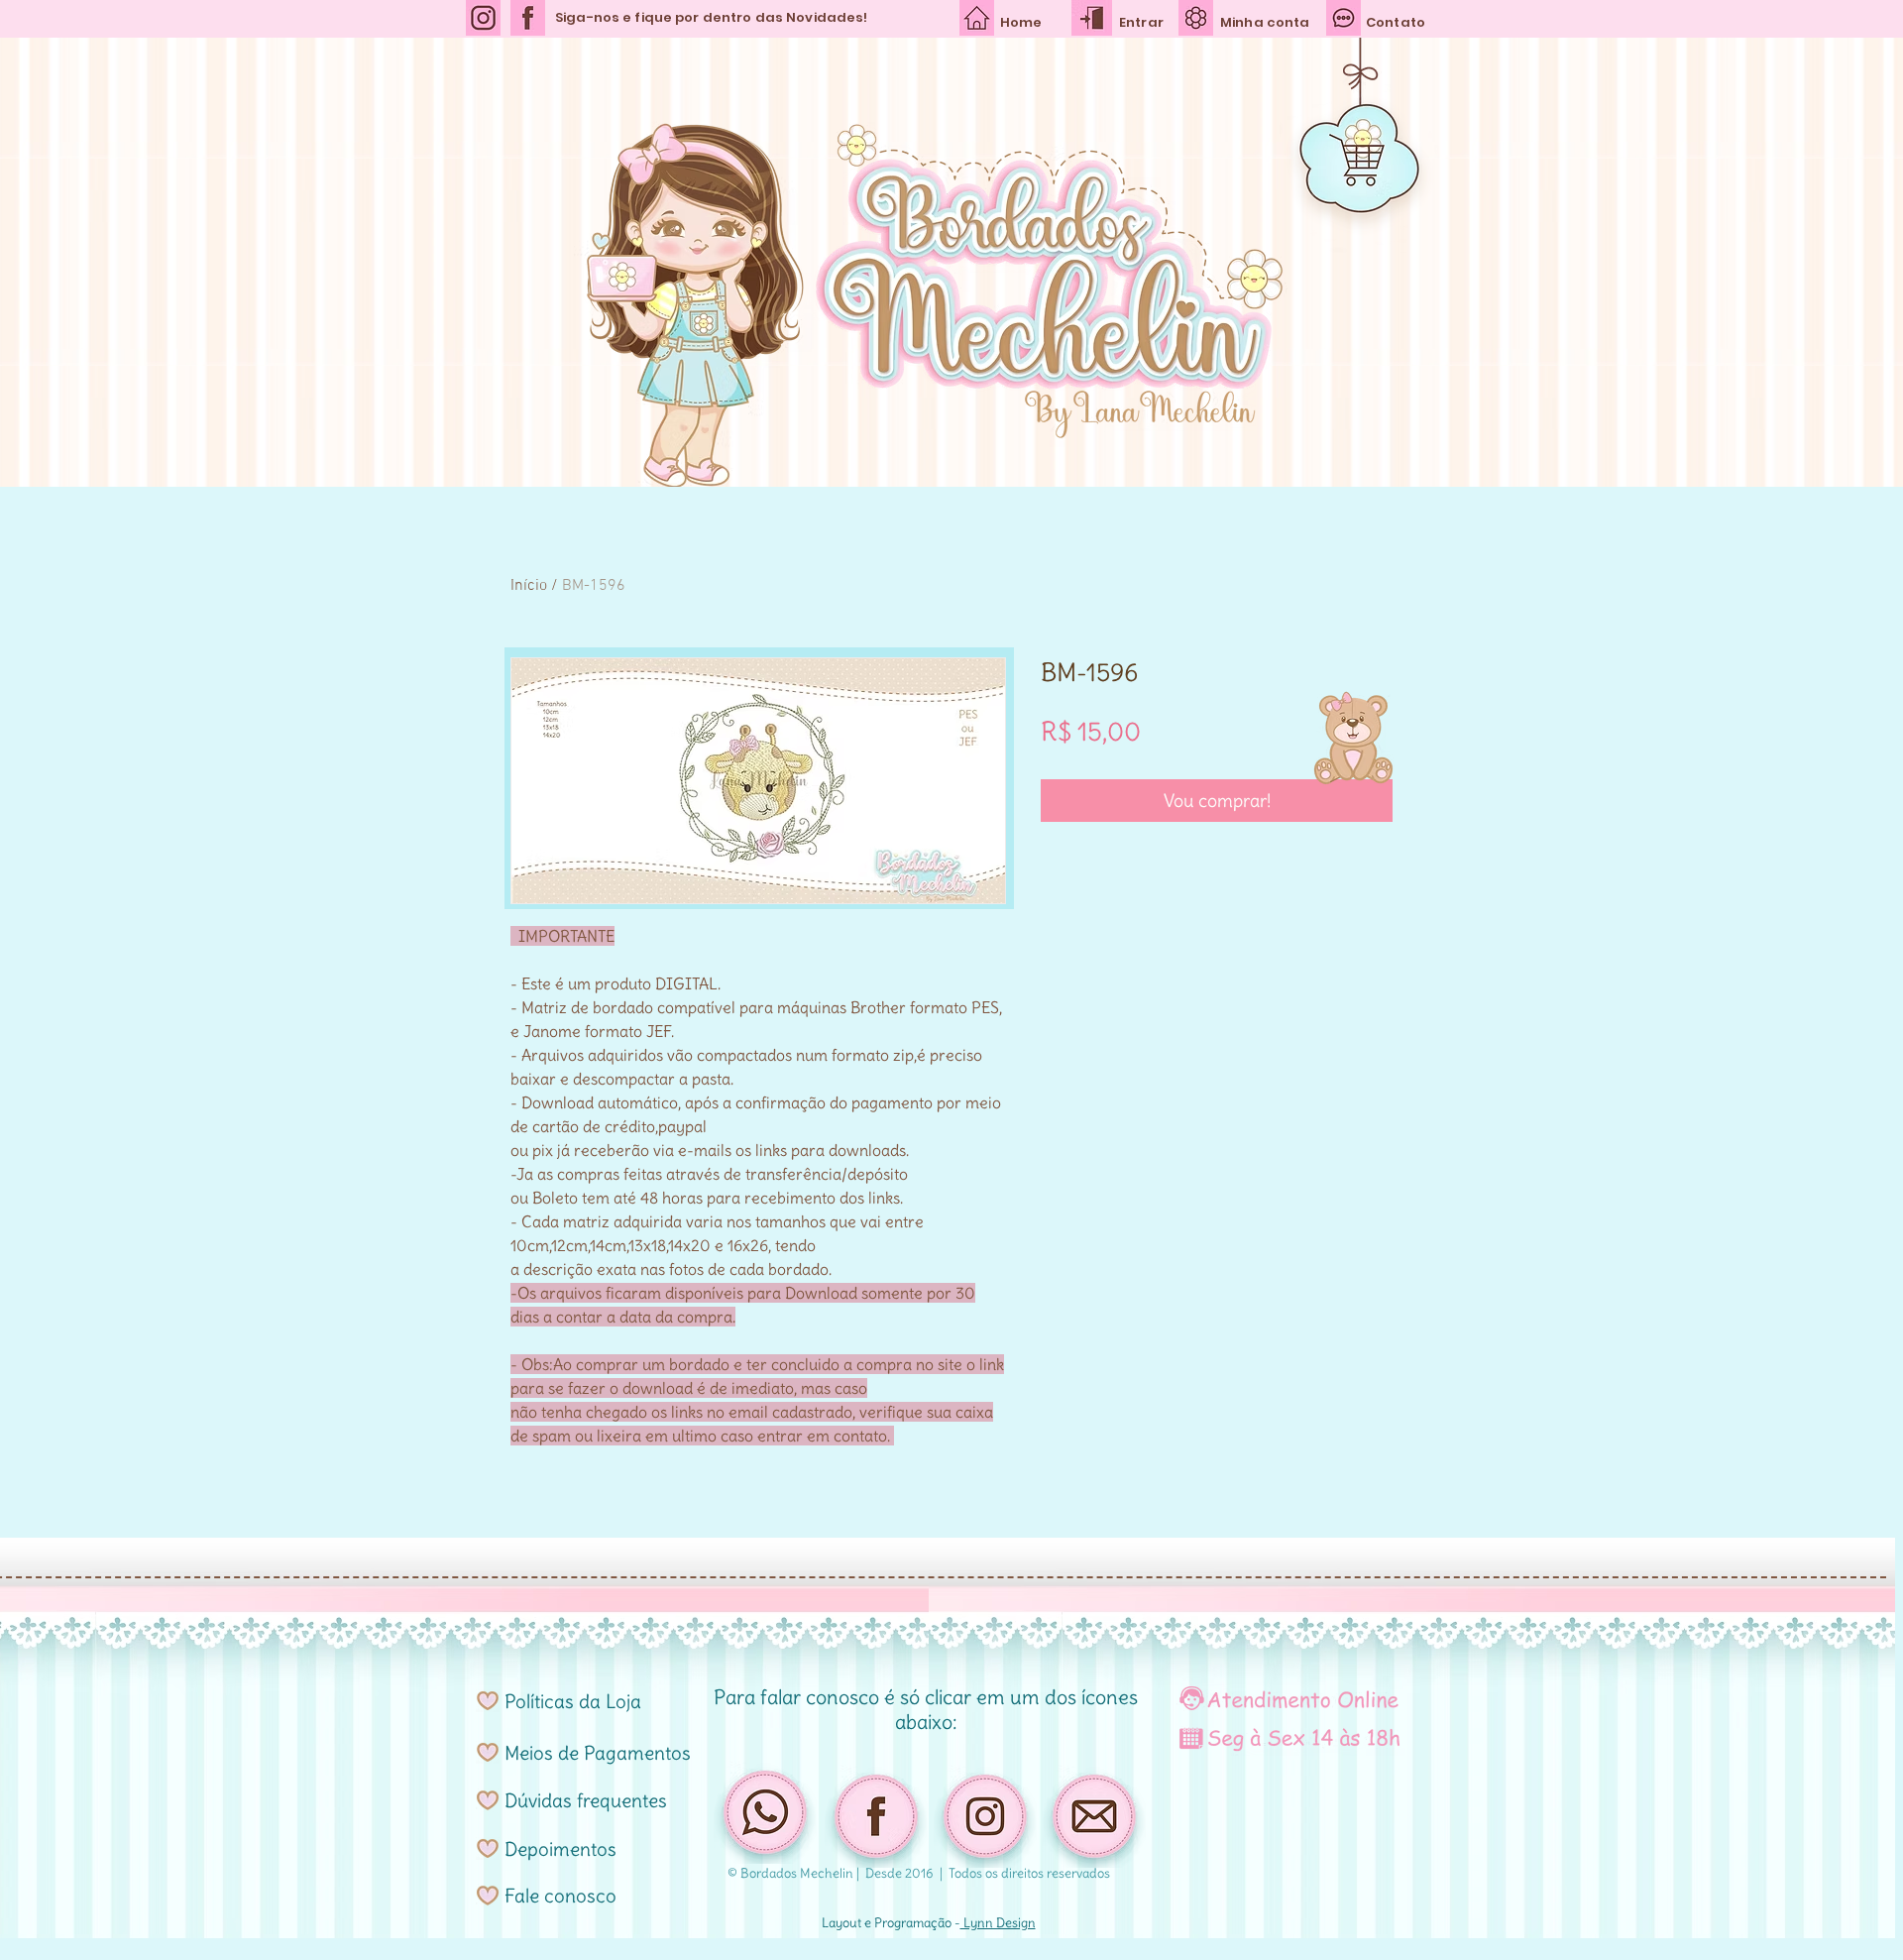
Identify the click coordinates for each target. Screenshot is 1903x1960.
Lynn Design (998, 1923)
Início (529, 586)
